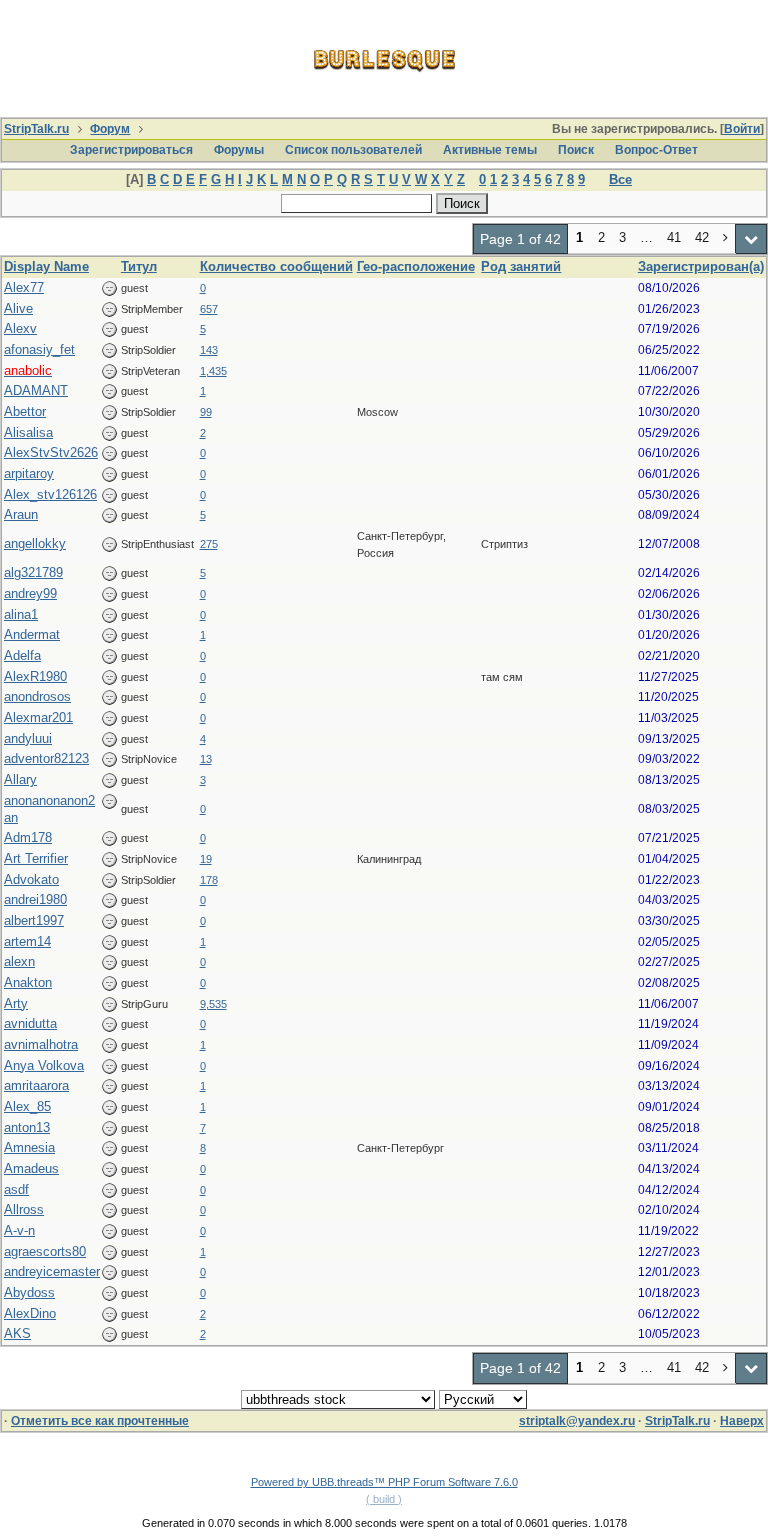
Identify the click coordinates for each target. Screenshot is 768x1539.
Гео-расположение (416, 266)
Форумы (239, 150)
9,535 (213, 1004)
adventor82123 (46, 758)
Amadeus (31, 1168)
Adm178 (28, 837)
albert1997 (34, 920)
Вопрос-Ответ (656, 150)
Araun (21, 514)
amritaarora (36, 1085)
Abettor (25, 411)
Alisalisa (28, 432)
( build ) (384, 1499)
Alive (18, 308)
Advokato (31, 879)
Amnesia (29, 1147)
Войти (742, 129)
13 (206, 759)
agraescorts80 (45, 1251)
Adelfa (22, 655)
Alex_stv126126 (50, 494)
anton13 (27, 1127)
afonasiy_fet (39, 349)
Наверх (742, 1421)
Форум (110, 129)
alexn (19, 961)
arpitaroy (29, 473)
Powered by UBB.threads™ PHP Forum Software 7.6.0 (384, 1482)
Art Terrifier (36, 858)
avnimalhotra (41, 1044)
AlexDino (30, 1313)
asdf (16, 1189)
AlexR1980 (35, 676)
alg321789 (33, 572)
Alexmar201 (38, 717)
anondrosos (37, 696)
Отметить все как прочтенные (100, 1421)
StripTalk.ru (36, 129)
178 (209, 880)
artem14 (27, 941)
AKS (17, 1333)
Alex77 (24, 287)
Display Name (46, 266)
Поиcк (576, 150)
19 (206, 859)
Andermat (32, 634)
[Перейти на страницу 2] (726, 239)
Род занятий (521, 266)
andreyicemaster (52, 1271)
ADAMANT (36, 390)
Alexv (20, 328)
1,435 (213, 371)
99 (206, 412)
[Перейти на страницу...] (751, 239)
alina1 (21, 614)
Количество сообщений (276, 266)
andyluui (28, 738)
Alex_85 (27, 1106)
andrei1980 (35, 899)
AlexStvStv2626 (51, 452)
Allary (20, 779)
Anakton (28, 982)
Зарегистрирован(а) (701, 266)
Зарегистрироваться (131, 150)
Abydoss (29, 1292)
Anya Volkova (44, 1065)
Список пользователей (353, 150)
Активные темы (490, 150)
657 (209, 309)
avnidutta (30, 1023)
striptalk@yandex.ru (577, 1421)
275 (209, 544)
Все (620, 179)
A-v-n (19, 1230)
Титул (139, 266)
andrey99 (30, 593)
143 (209, 350)
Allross (24, 1209)
